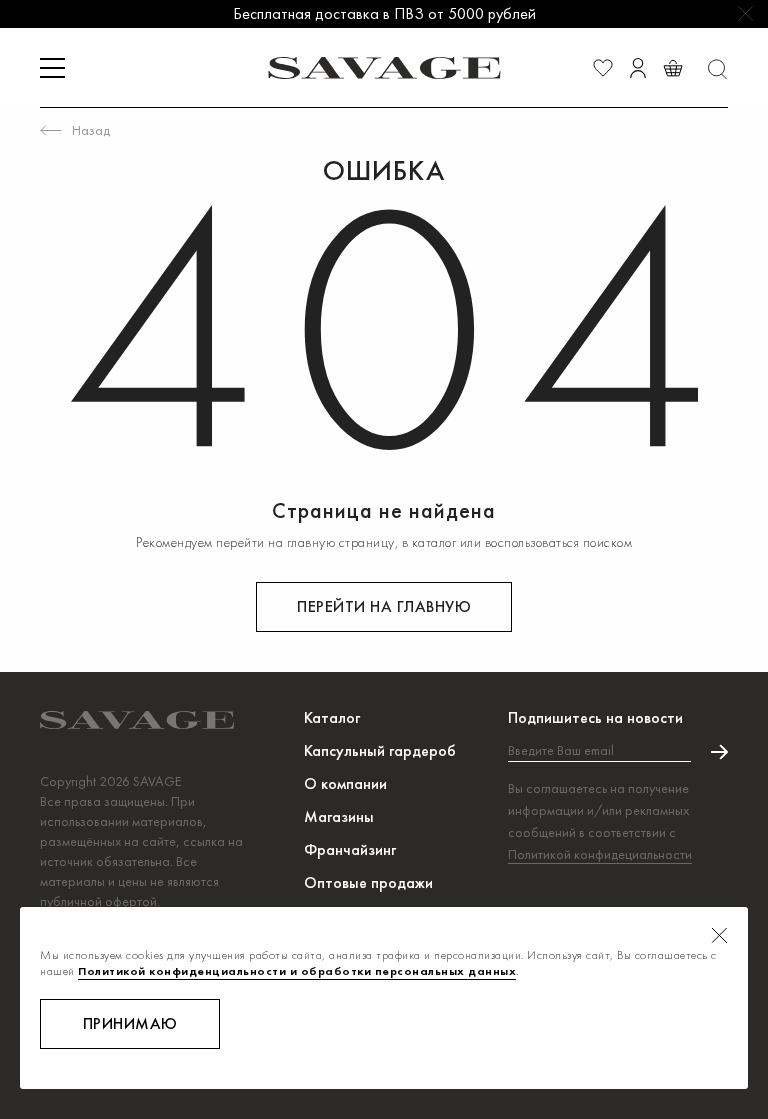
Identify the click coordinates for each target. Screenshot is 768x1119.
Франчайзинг (350, 849)
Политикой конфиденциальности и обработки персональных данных (297, 971)
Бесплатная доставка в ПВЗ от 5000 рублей (384, 13)
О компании (345, 783)
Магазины (339, 816)
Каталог (332, 717)
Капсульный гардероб (380, 750)
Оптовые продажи (368, 882)
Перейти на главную (384, 606)
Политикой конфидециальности (600, 854)
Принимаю (130, 1023)
